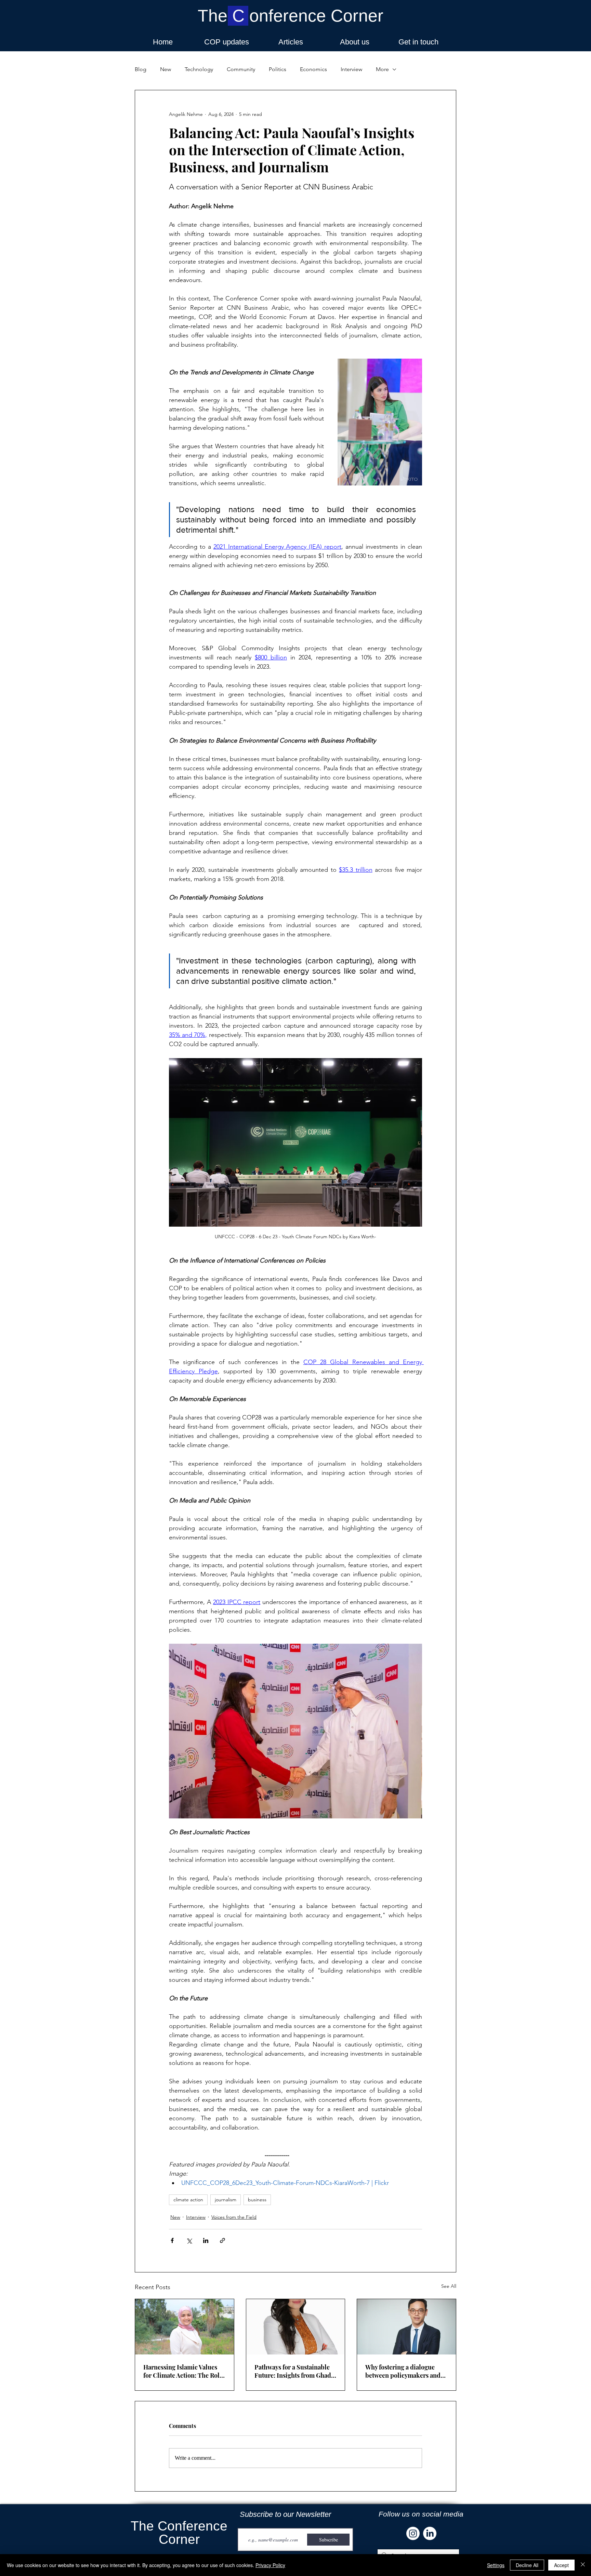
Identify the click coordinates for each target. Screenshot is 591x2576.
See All (449, 2286)
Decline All (527, 2565)
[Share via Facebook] (172, 2240)
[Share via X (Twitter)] (189, 2240)
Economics (313, 69)
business (257, 2200)
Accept (561, 2565)
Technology (199, 69)
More (382, 69)
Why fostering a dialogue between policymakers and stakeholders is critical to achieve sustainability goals (404, 2371)
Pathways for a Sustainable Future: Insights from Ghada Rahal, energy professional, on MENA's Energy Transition (294, 2371)
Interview (351, 69)
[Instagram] (413, 2533)
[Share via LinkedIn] (206, 2240)
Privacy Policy (270, 2565)
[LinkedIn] (430, 2533)
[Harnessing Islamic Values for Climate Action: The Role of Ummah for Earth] (185, 2327)
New (166, 69)
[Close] (583, 2565)
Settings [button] (496, 2565)
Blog (141, 69)
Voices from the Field (234, 2217)
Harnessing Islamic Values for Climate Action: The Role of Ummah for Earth (183, 2371)
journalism (226, 2200)
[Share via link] (222, 2240)
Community (241, 69)
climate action (188, 2200)
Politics (278, 69)
